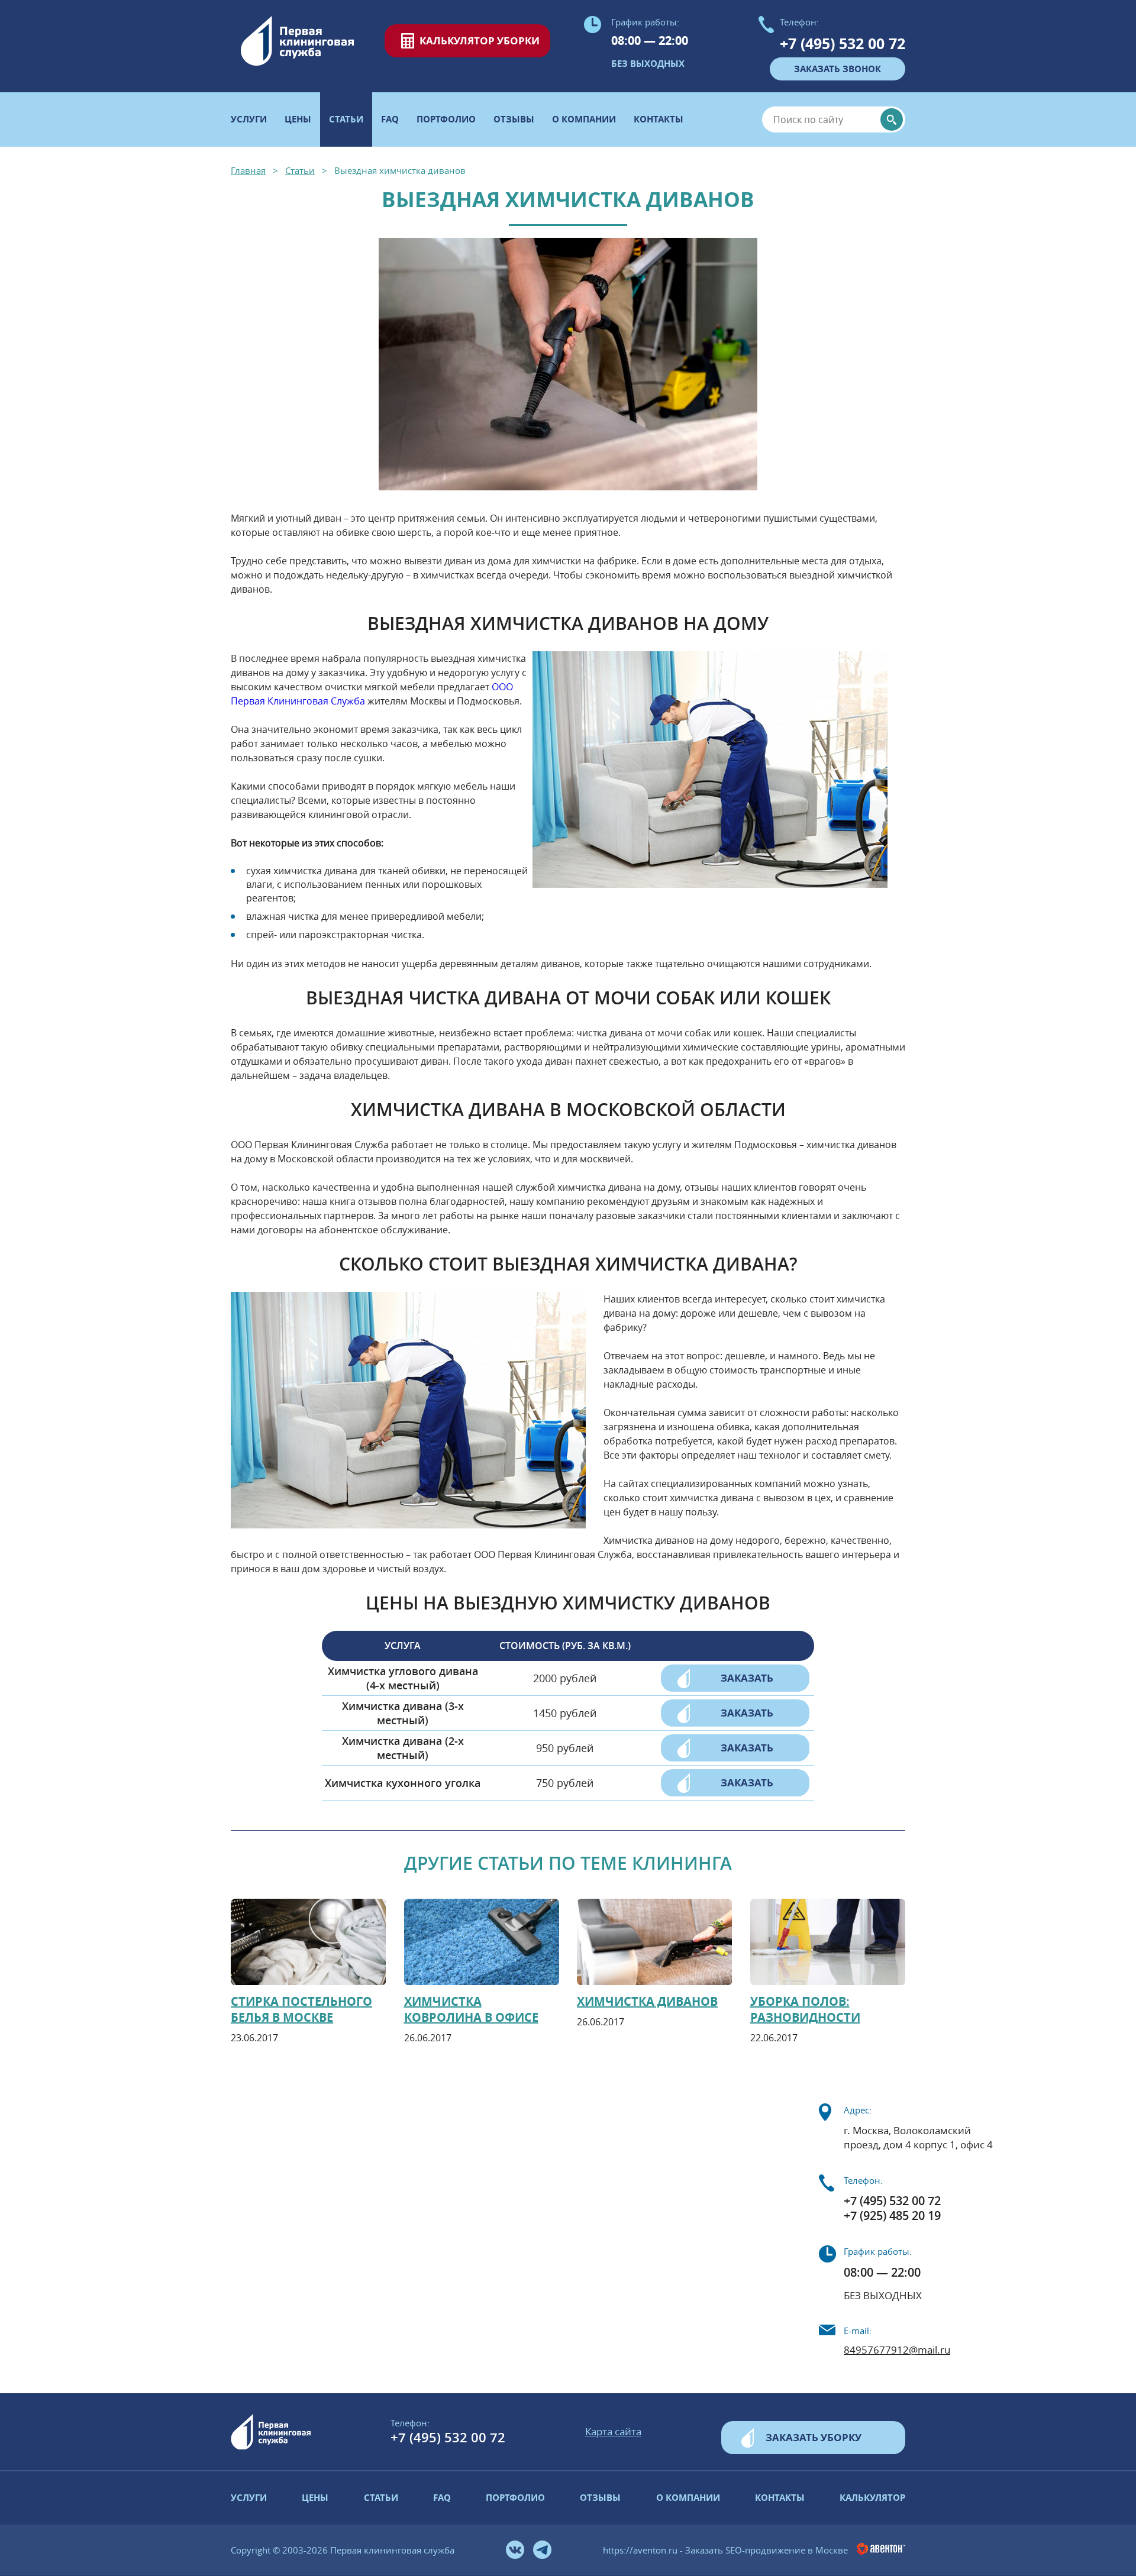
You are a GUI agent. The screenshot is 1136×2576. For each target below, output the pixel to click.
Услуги (249, 119)
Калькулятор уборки (480, 41)
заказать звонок (838, 69)
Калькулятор (872, 2498)
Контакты (659, 119)
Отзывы (514, 119)
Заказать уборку (814, 2437)
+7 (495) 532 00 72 (843, 43)
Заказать (747, 1678)
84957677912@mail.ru (897, 2350)
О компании (584, 119)
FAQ (390, 119)
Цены (298, 119)
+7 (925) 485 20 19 (892, 2215)
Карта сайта (613, 2431)
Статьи (381, 2498)
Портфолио (446, 119)
